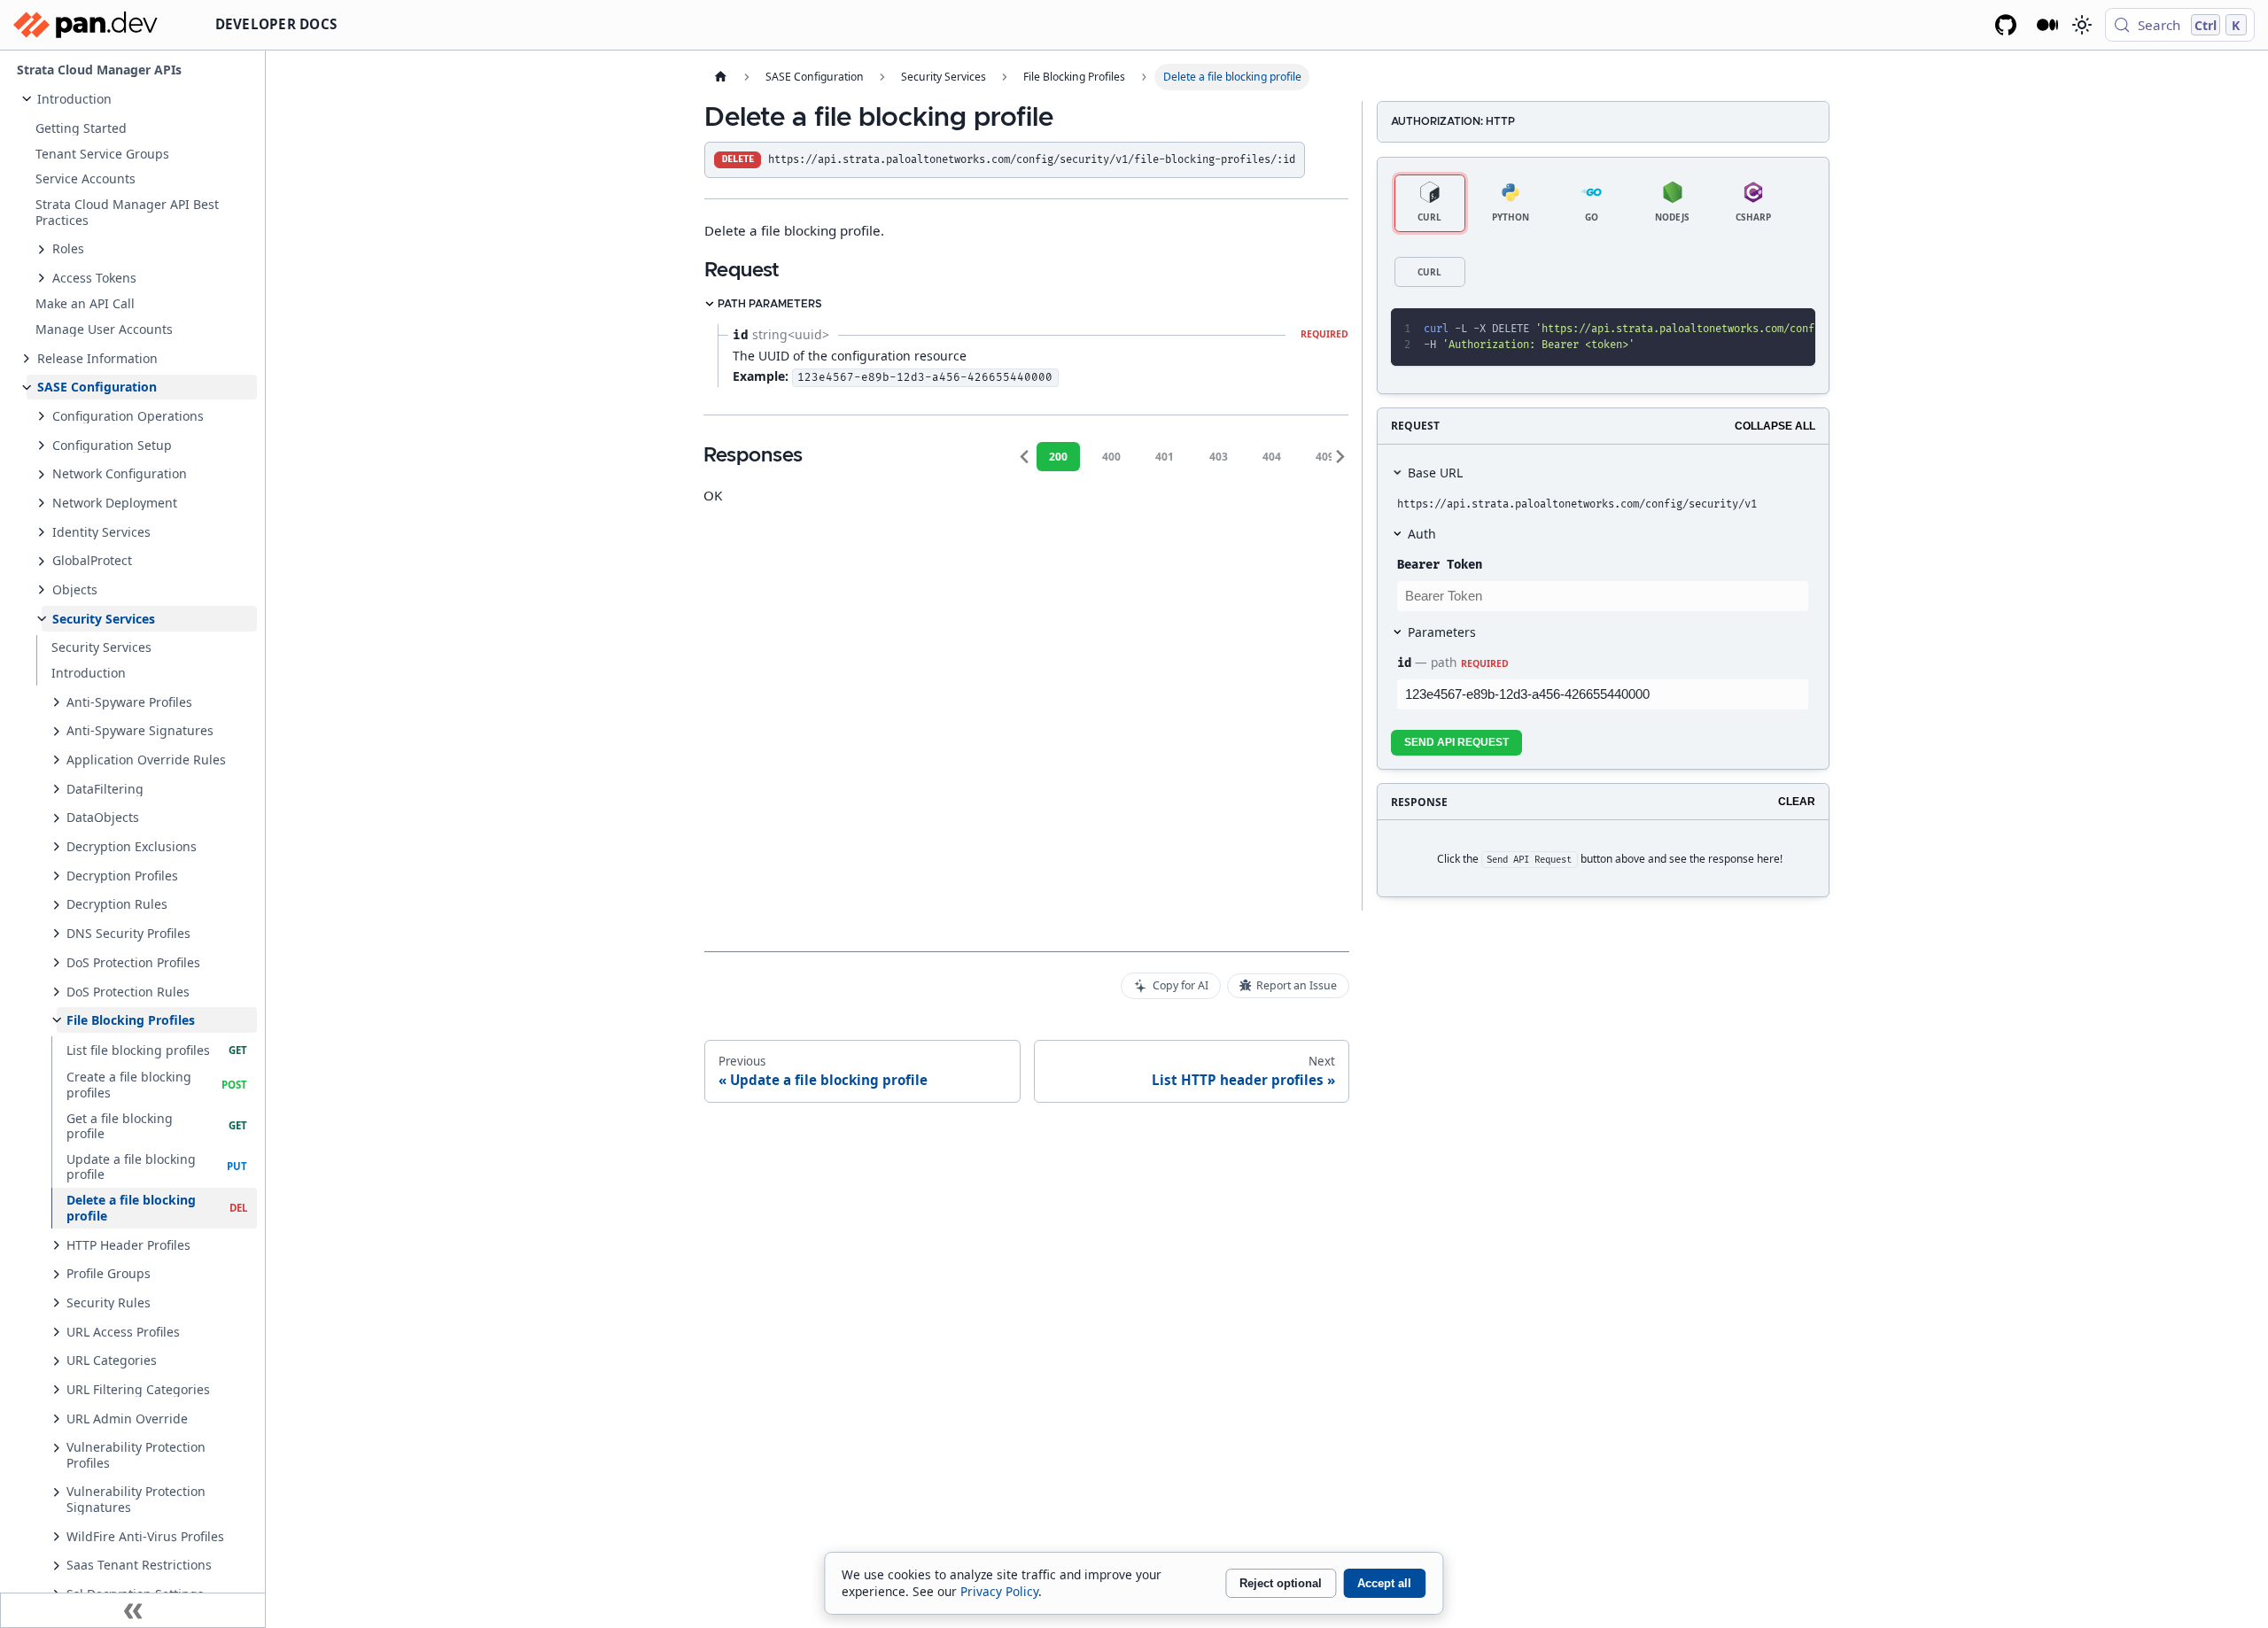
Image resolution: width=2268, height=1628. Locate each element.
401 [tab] (1165, 457)
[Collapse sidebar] (133, 1610)
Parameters (1442, 632)
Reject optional (1281, 1583)
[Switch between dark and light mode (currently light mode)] (2081, 25)
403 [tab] (1219, 457)
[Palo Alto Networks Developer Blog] (2048, 25)
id (1404, 663)
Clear (1797, 802)
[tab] (1430, 203)
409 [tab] (1325, 457)
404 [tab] (1272, 457)
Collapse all (1775, 426)
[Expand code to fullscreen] (1794, 329)
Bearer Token (1440, 565)
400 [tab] (1111, 457)
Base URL (1435, 473)
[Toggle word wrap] (1733, 329)
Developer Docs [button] (276, 24)
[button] (142, 99)
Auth (1422, 534)
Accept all (1384, 1583)
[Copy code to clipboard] (1763, 329)
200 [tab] (1058, 457)
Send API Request (1456, 742)
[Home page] (720, 77)
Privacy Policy (999, 1591)
